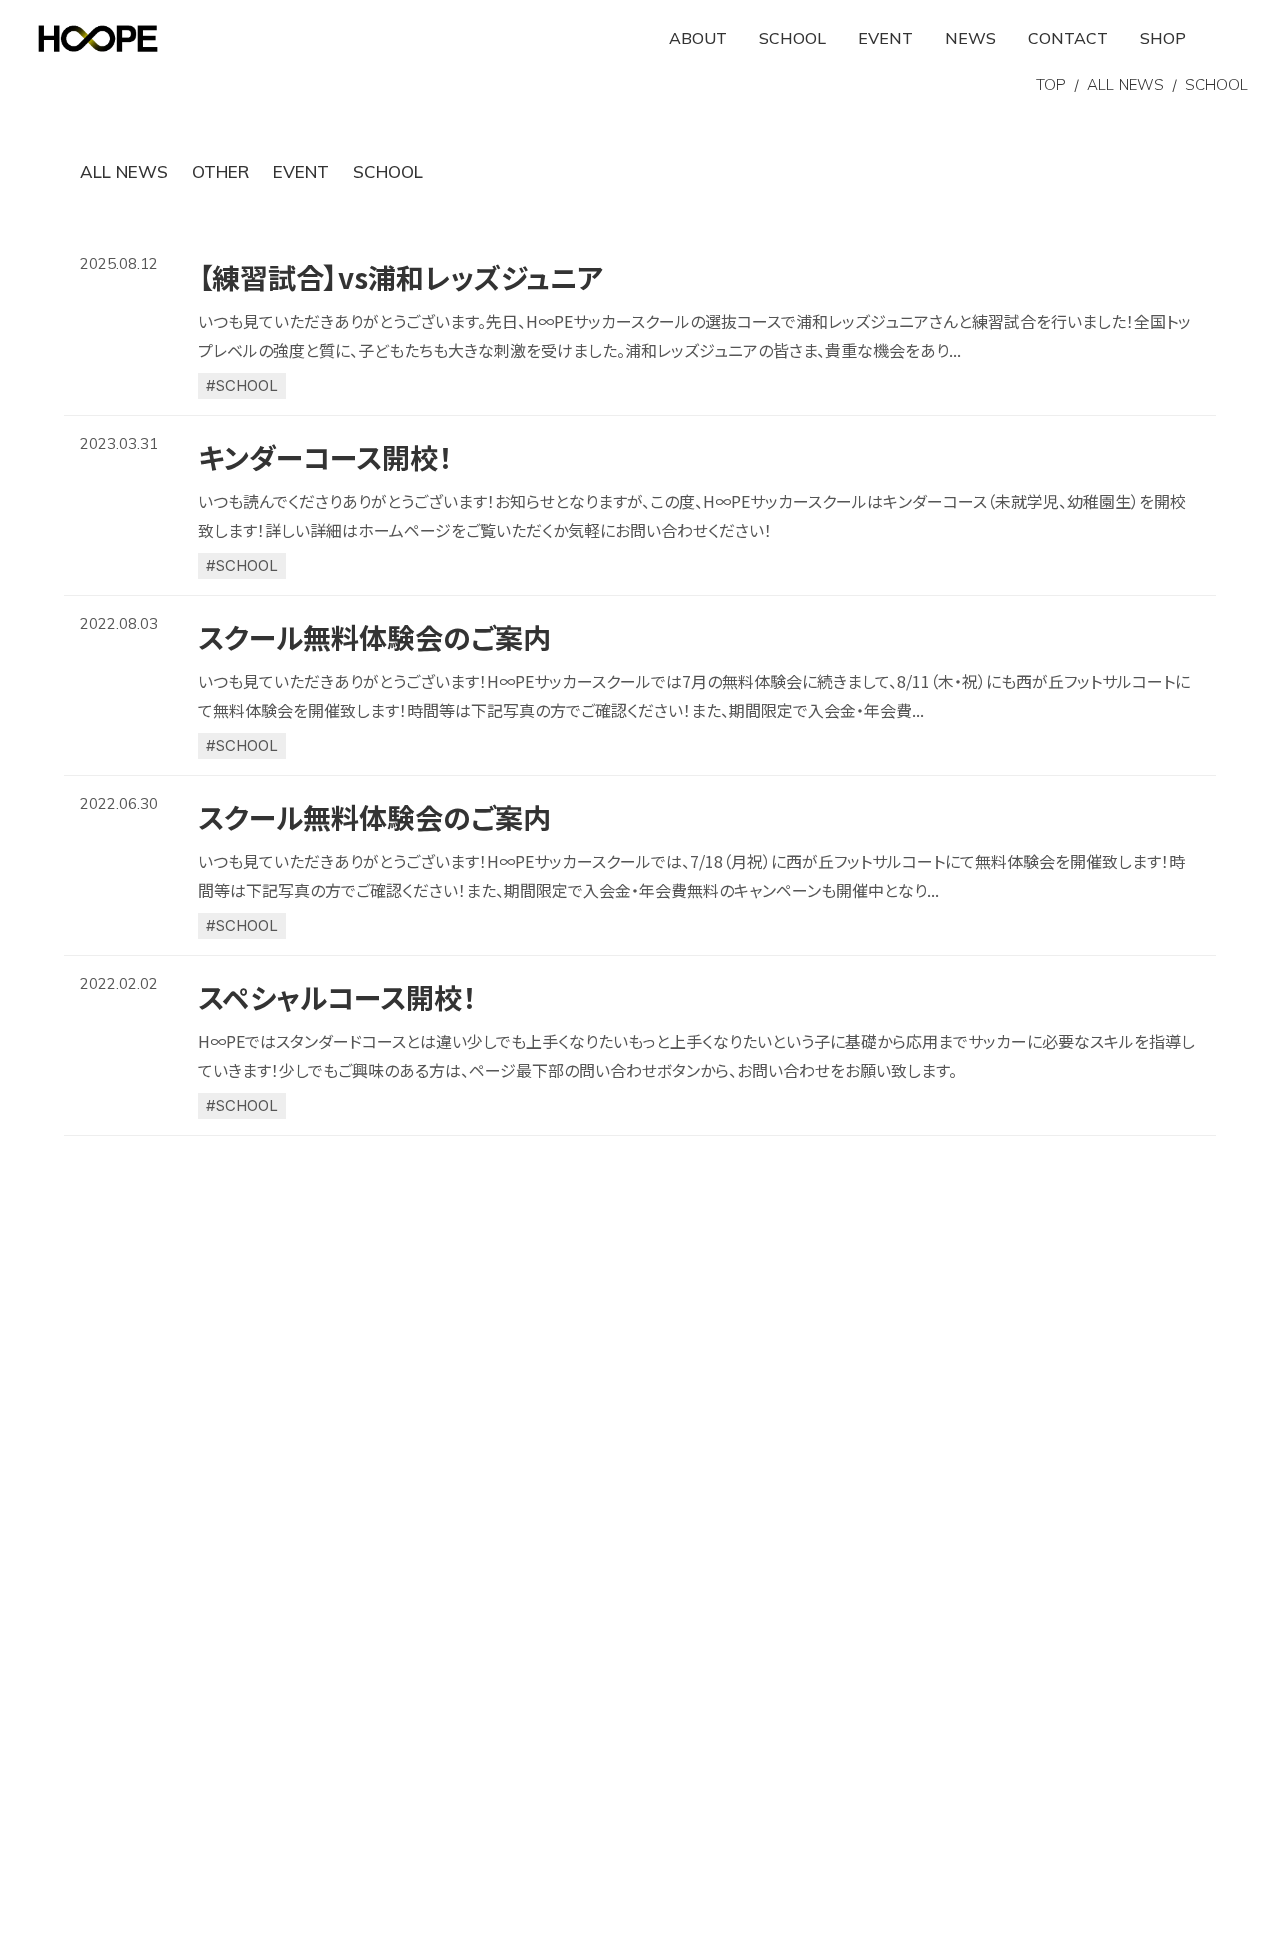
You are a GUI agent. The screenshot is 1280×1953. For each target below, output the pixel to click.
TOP (1051, 84)
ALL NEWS (1125, 84)
